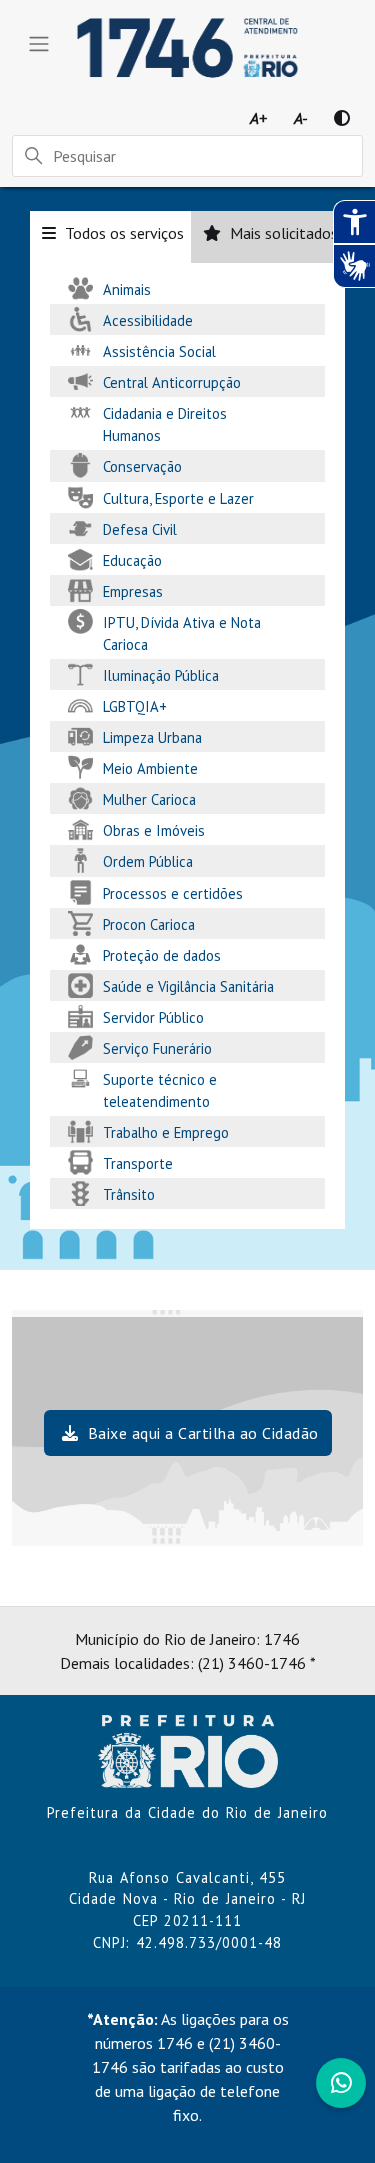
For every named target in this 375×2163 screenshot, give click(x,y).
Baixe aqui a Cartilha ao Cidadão (201, 1433)
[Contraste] (342, 118)
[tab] (110, 237)
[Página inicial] (188, 1750)
